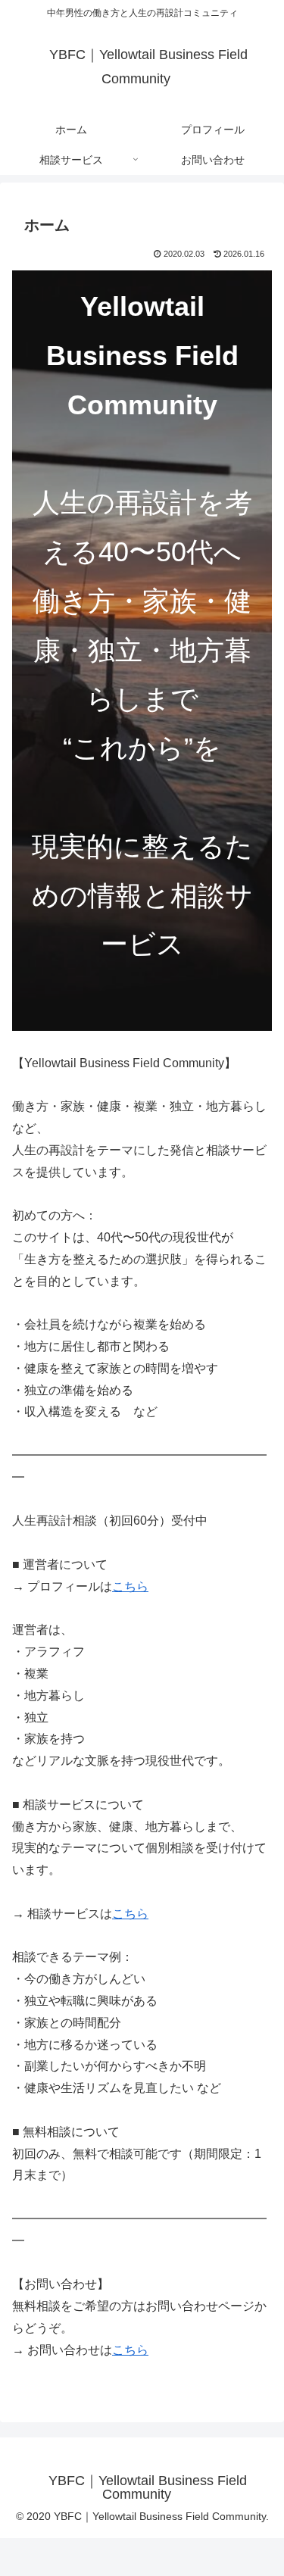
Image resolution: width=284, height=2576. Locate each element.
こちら (130, 1586)
